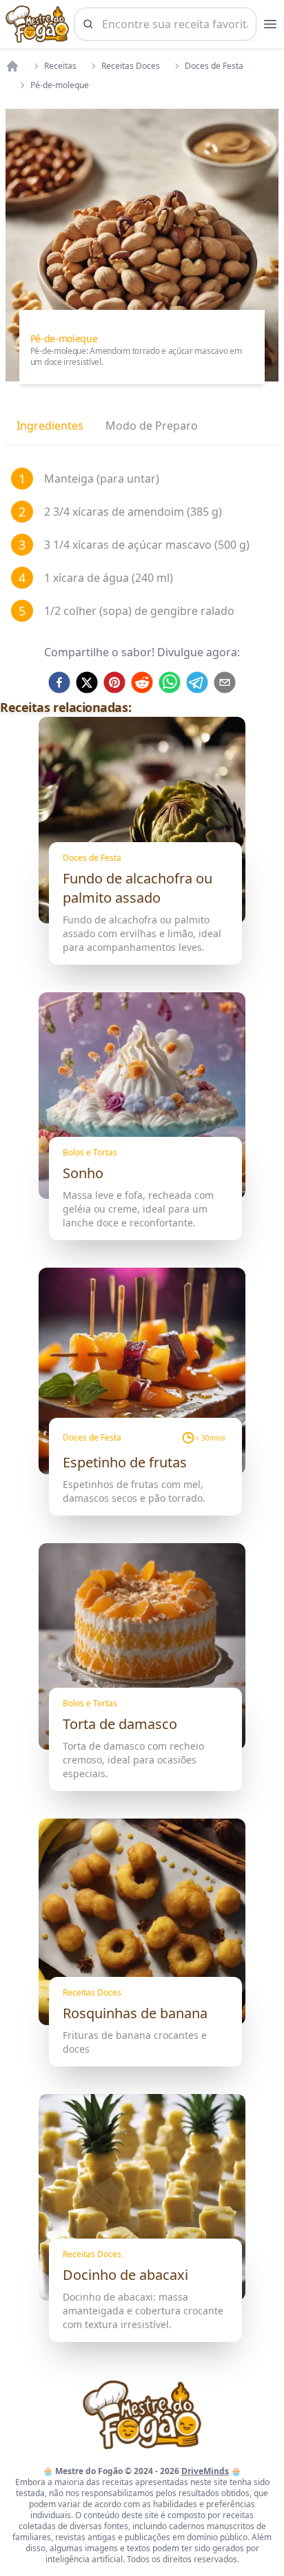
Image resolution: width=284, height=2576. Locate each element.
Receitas (60, 66)
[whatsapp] (170, 682)
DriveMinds (205, 2471)
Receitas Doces (131, 66)
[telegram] (197, 682)
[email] (225, 682)
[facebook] (59, 682)
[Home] (12, 66)
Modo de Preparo (152, 426)
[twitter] (87, 682)
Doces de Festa (214, 66)
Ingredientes (50, 426)
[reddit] (142, 682)
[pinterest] (114, 682)
